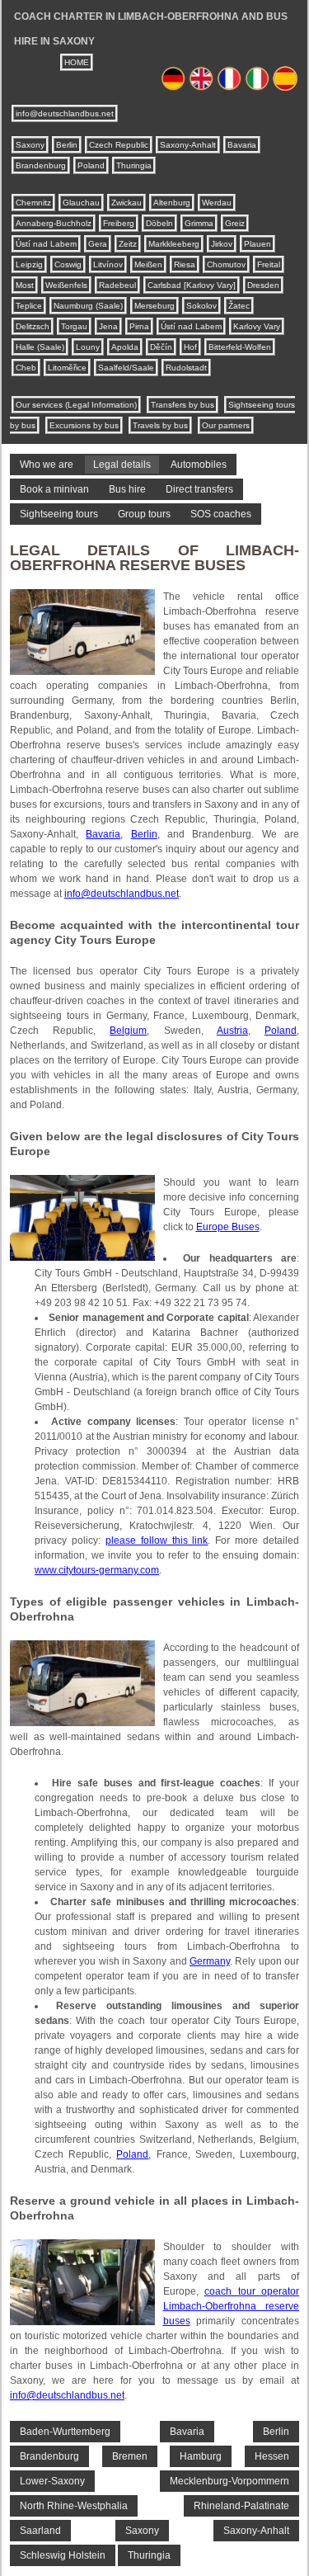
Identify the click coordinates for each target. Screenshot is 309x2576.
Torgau (74, 326)
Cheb (26, 368)
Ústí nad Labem (46, 244)
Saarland (40, 2531)
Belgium (128, 1031)
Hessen (272, 2456)
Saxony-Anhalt (188, 145)
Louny (88, 347)
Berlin (67, 145)
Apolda (125, 347)
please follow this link (157, 1540)
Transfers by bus (183, 405)
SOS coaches (221, 514)
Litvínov (108, 264)
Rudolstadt (186, 368)
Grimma (199, 223)
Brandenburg (41, 165)
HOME (77, 62)
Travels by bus (160, 425)
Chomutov (226, 264)
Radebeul (117, 285)
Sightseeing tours (59, 514)
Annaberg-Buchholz (54, 223)
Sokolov (201, 306)
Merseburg (154, 306)
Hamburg (201, 2456)
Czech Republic (119, 145)
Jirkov (222, 244)
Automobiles (199, 465)
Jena (108, 326)
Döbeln (159, 223)
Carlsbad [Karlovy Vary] (192, 285)
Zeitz (128, 244)
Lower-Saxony (52, 2481)
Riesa (185, 264)
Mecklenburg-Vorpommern (229, 2481)
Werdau (217, 203)
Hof (190, 347)
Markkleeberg (174, 244)
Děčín (161, 347)
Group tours (144, 514)
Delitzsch (33, 326)
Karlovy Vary (257, 326)
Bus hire (127, 489)
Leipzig (29, 264)
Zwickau (126, 203)
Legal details (122, 465)
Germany (210, 1961)
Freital (269, 264)
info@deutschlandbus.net (65, 113)
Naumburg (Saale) (88, 306)
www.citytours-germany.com (97, 1570)
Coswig (68, 264)
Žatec (239, 306)
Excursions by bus (84, 425)
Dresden (263, 285)
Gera (98, 244)
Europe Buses (228, 1227)
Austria (232, 1031)
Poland (91, 165)
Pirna (139, 326)
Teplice (29, 306)
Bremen (130, 2456)
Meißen (148, 264)
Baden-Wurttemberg (65, 2432)
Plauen (257, 244)
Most (25, 285)
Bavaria (242, 145)
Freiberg (119, 223)
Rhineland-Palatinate (241, 2506)
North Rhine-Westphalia (74, 2506)
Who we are (47, 465)
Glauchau (81, 203)
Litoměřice (67, 368)
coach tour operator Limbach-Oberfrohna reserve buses (232, 2306)
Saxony (30, 145)
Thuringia (134, 165)
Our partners (226, 425)
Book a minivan (54, 489)
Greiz (235, 223)
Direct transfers (199, 489)
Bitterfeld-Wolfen (240, 347)
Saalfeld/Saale (126, 368)
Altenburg (172, 203)
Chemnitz (33, 203)
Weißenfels (66, 285)
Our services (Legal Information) (76, 405)
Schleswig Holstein (63, 2555)
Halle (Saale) (40, 347)
